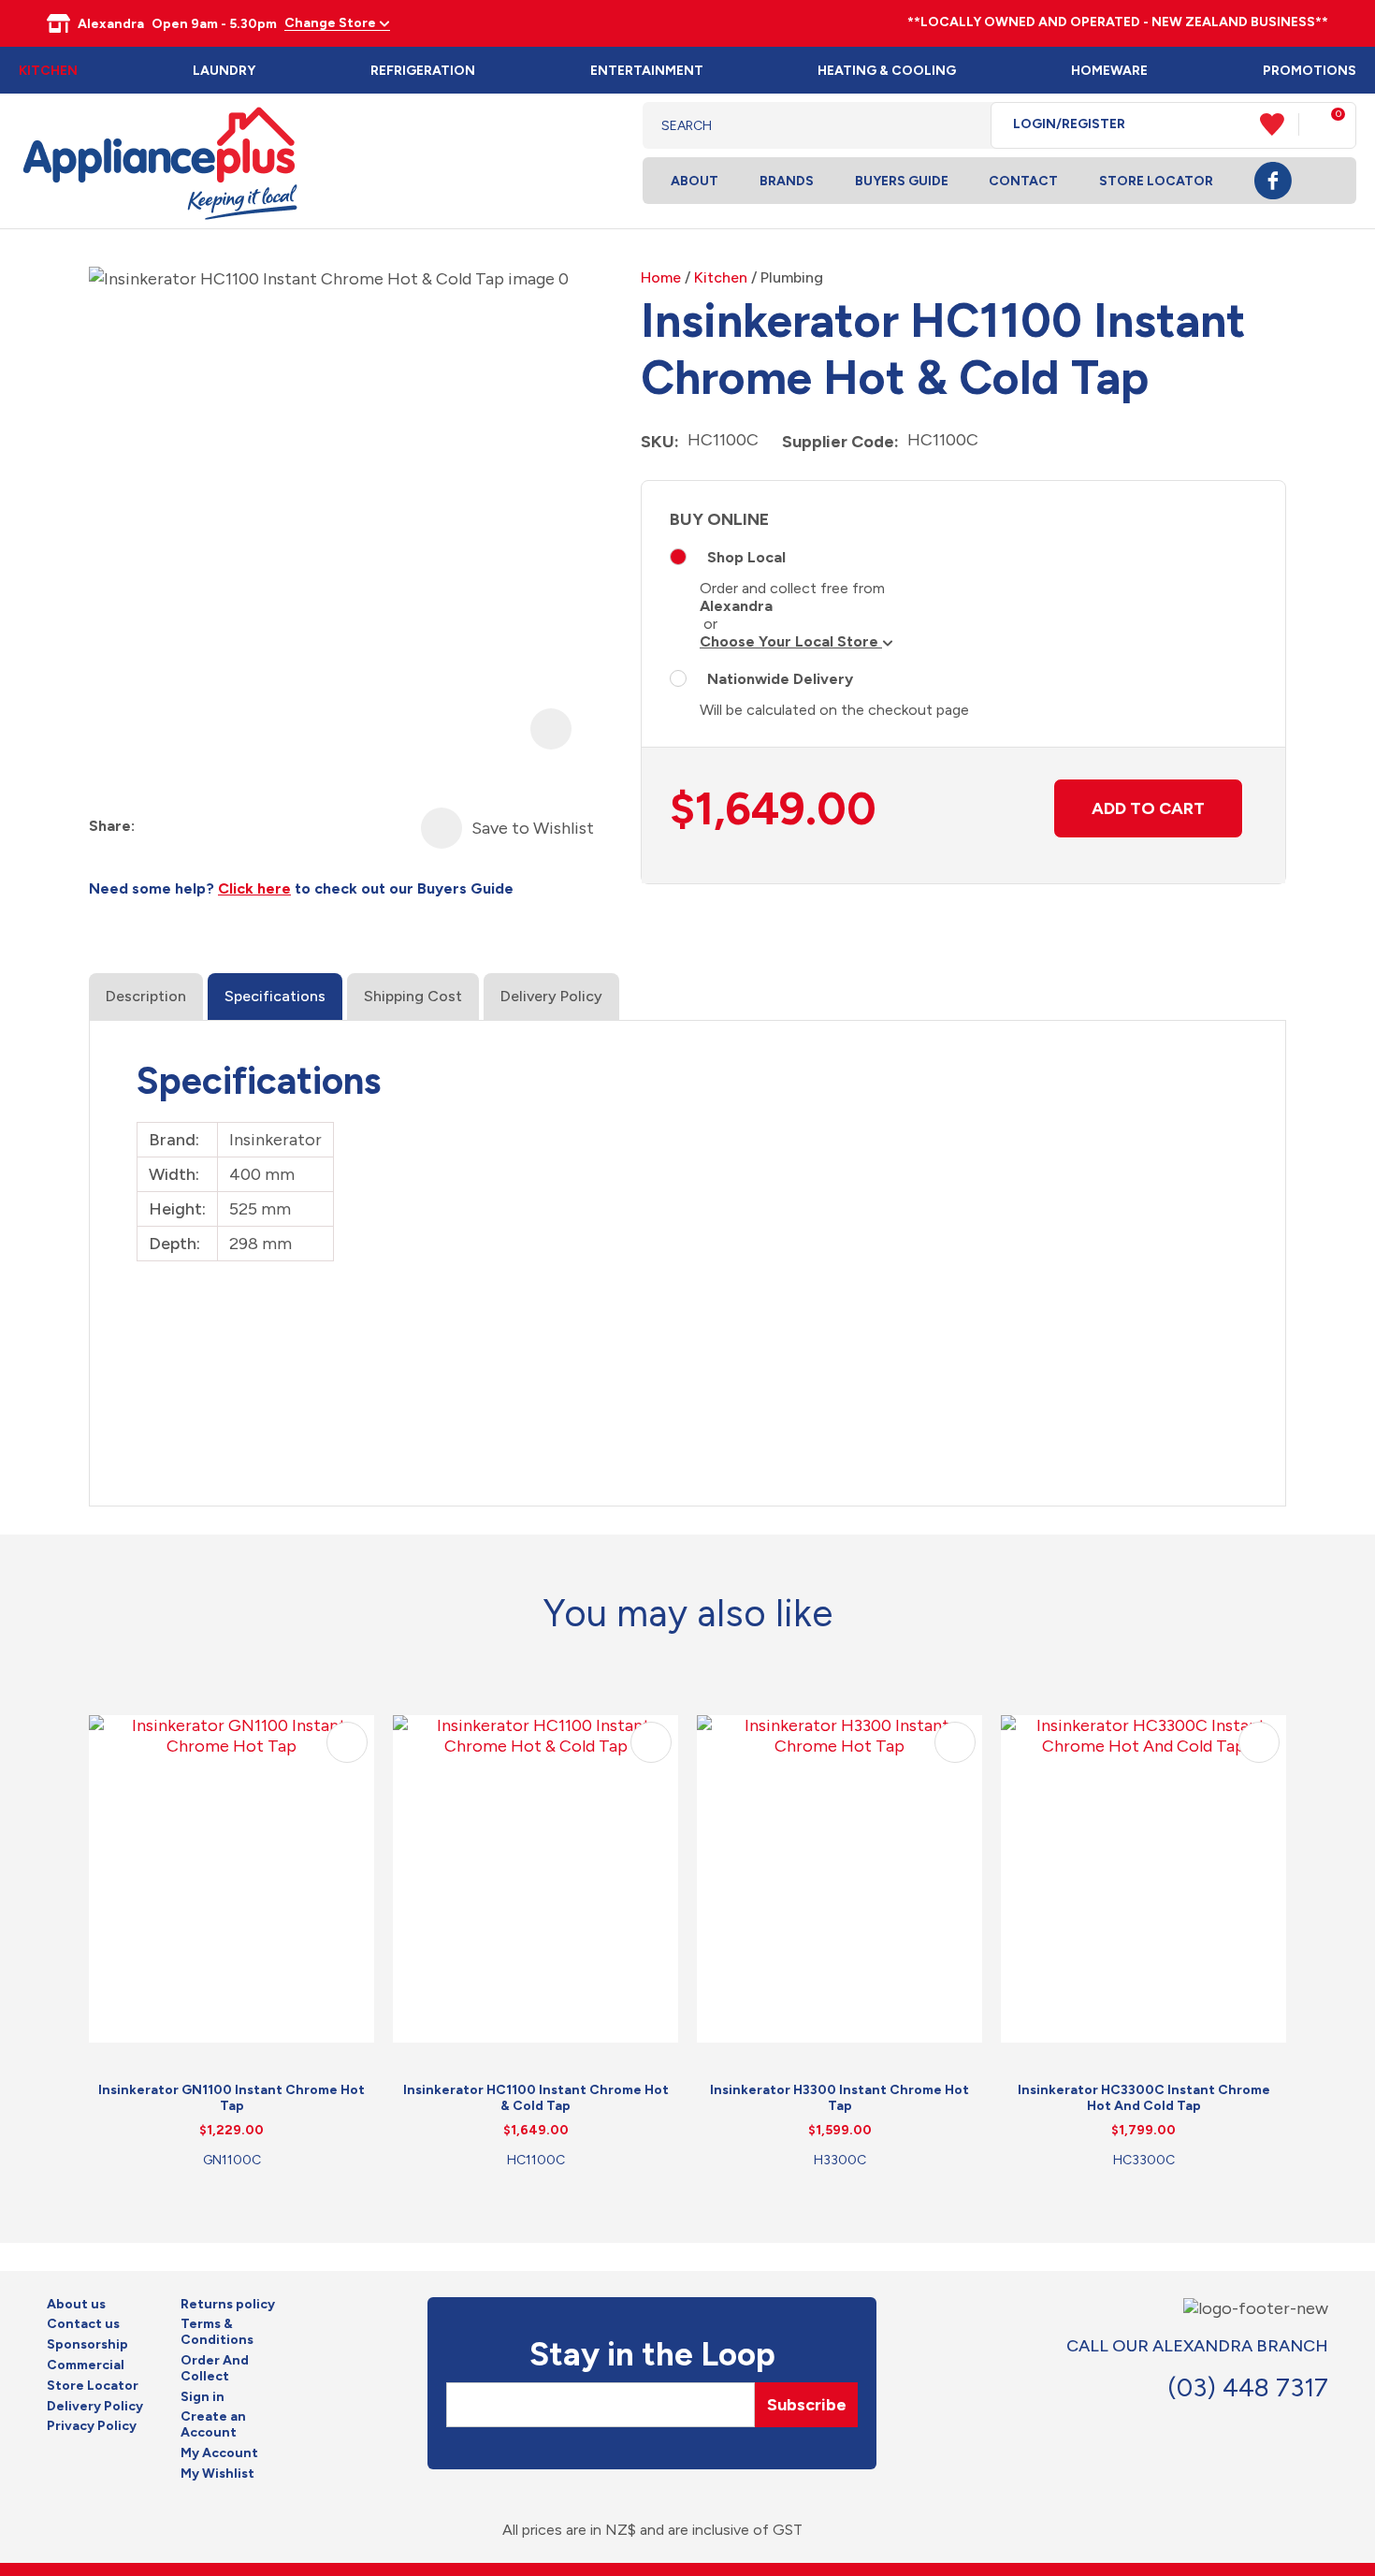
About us (76, 2305)
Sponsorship (87, 2345)
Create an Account (213, 2425)
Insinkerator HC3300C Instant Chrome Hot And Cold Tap (1144, 2098)
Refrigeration (423, 71)
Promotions (1310, 71)
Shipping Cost (413, 996)
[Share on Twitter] (185, 827)
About (695, 181)
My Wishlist (217, 2474)
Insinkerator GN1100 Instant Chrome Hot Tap (232, 2098)
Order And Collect (215, 2369)
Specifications (275, 996)
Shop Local (746, 557)
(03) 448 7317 (1248, 2387)
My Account (219, 2453)
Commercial (86, 2365)
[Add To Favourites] (441, 828)
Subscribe (807, 2405)
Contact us (83, 2324)
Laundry (224, 71)
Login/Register (1069, 124)
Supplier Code (838, 442)
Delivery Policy (551, 996)
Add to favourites (347, 1742)
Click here (254, 888)
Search (962, 125)
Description (146, 996)
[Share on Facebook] (151, 827)
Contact (1023, 181)
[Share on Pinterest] (252, 827)
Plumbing (792, 277)
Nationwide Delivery (780, 679)
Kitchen (48, 71)
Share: (112, 826)
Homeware (1109, 71)
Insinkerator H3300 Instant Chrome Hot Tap (839, 2098)
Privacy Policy (92, 2426)
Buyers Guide (902, 181)
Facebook (1273, 181)
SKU (658, 442)
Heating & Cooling (887, 71)
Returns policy (228, 2305)
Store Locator (1156, 181)
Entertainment (647, 71)
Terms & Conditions (217, 2332)
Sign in (203, 2397)
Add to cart (1148, 808)
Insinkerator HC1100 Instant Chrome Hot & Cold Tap (536, 2098)
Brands (787, 181)
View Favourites (1280, 124)
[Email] (218, 827)
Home (661, 277)
